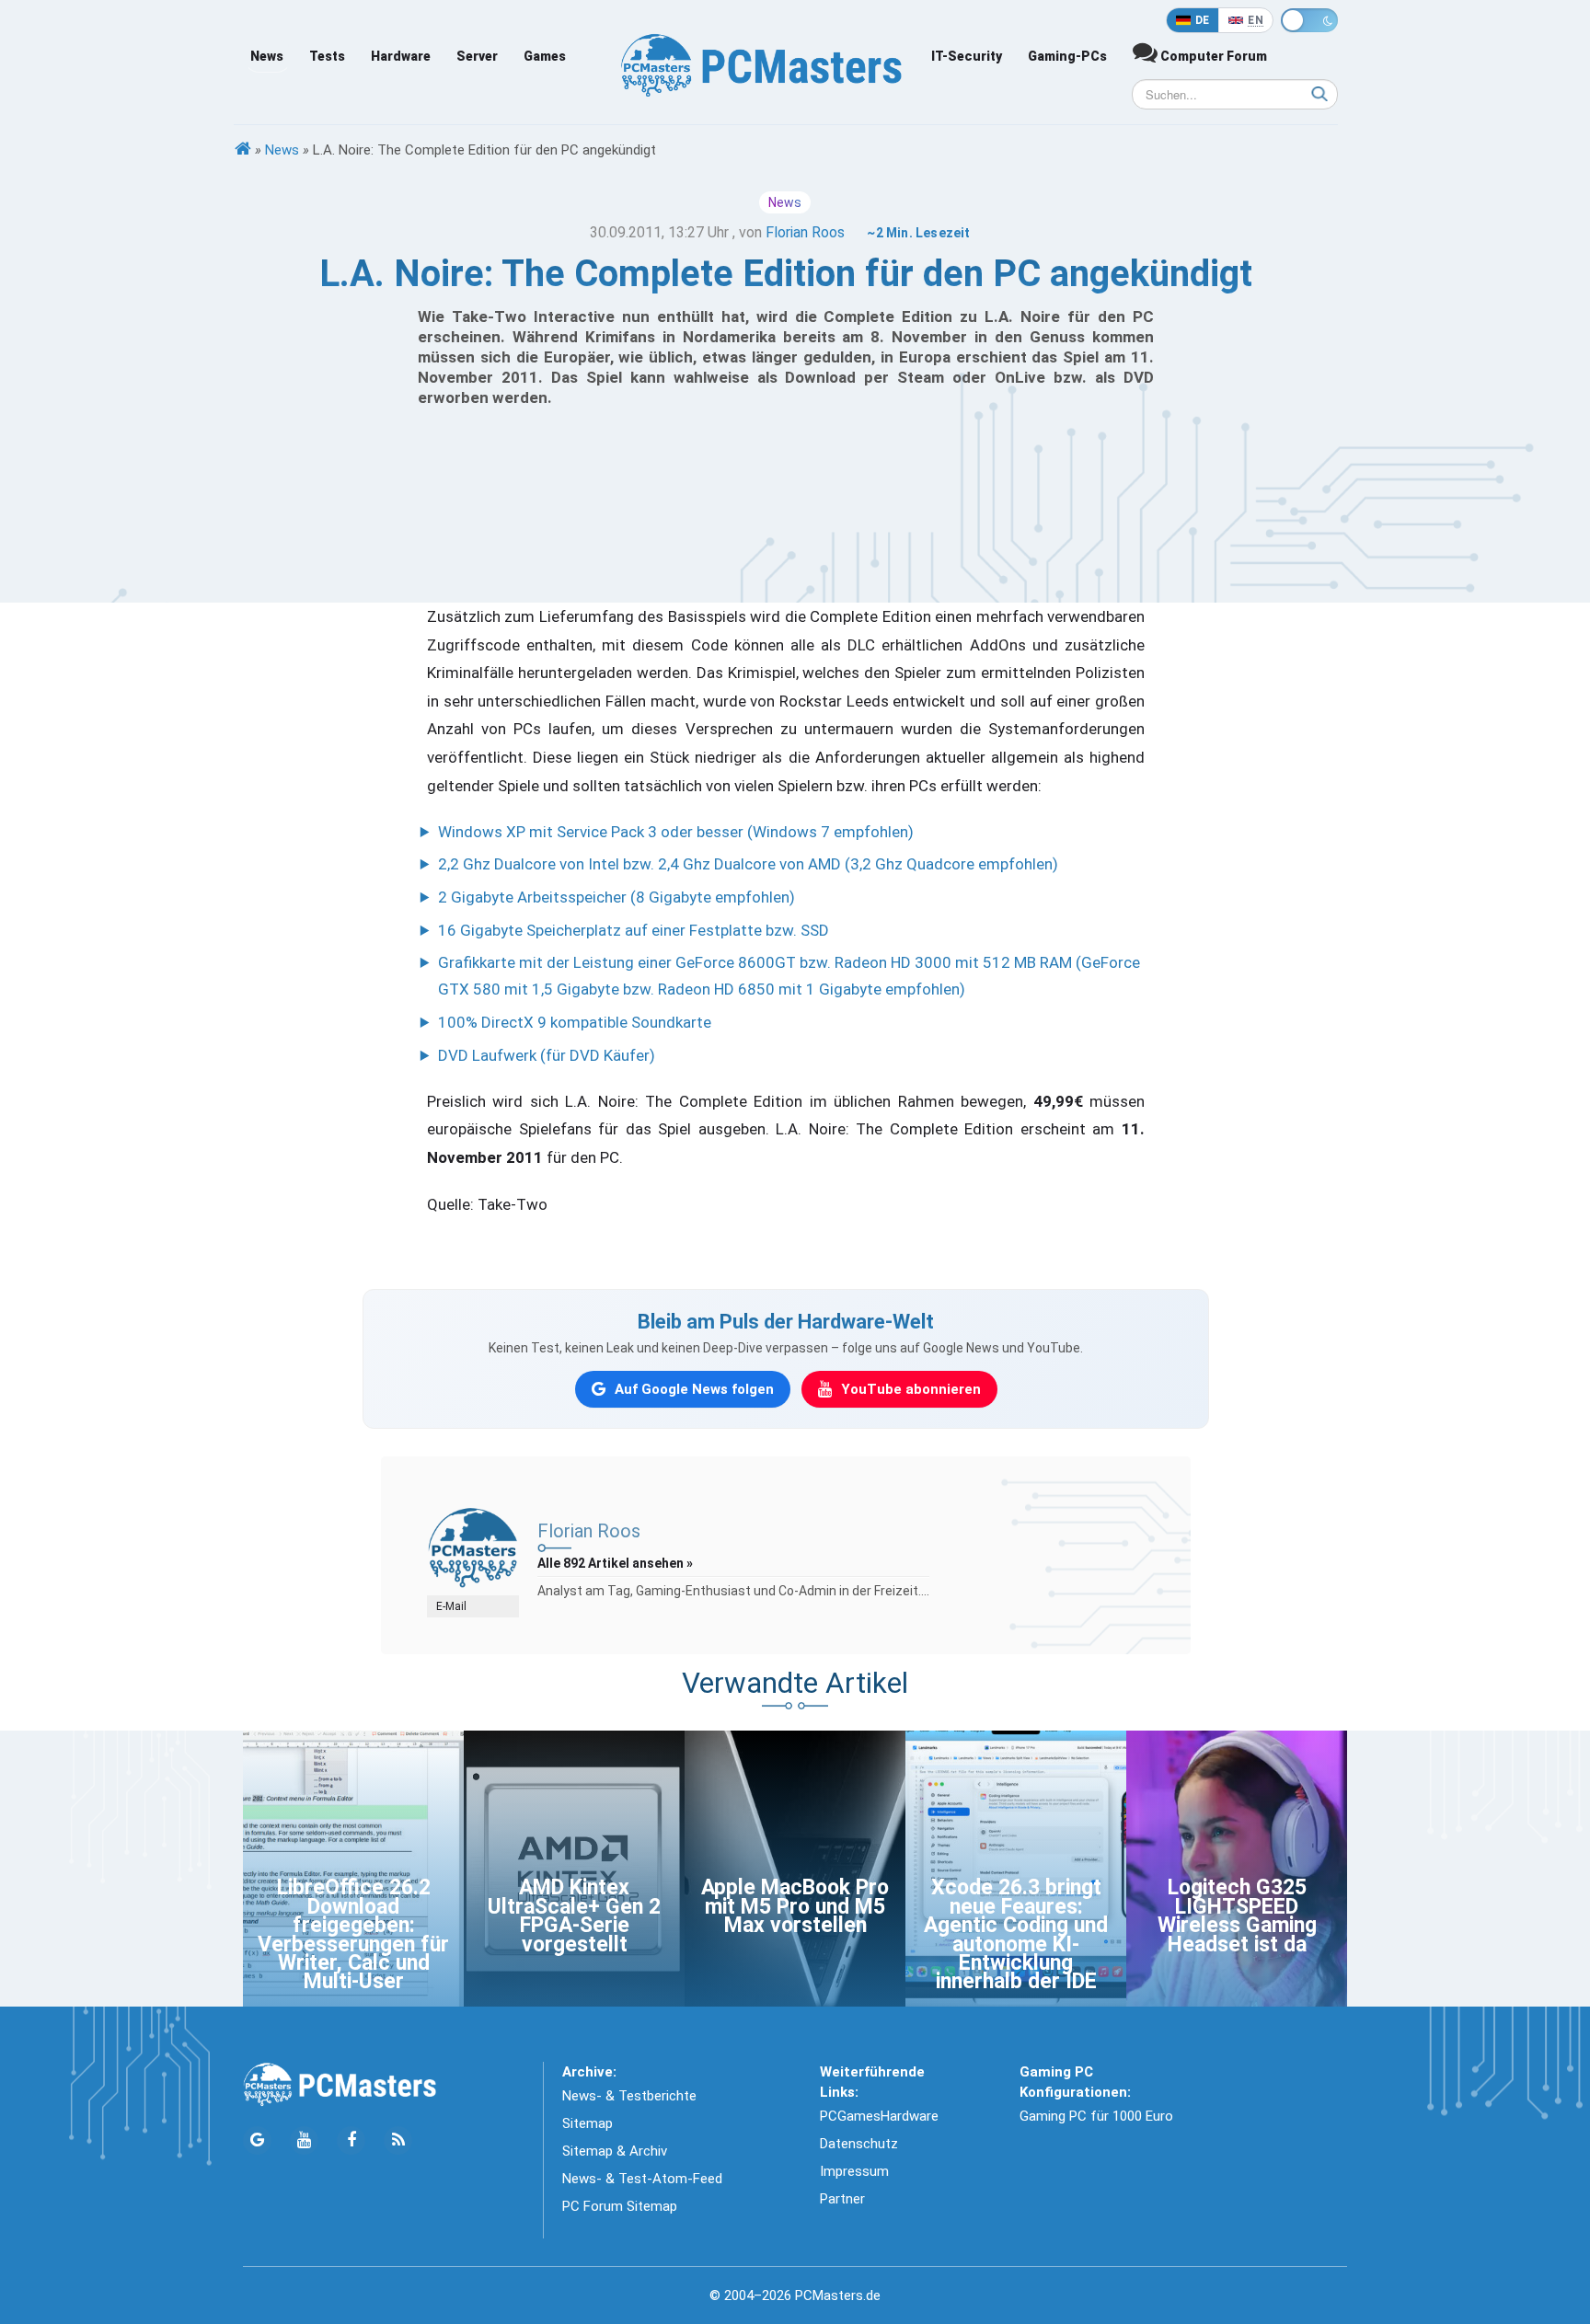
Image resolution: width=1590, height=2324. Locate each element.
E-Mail (451, 1606)
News (267, 56)
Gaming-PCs (1067, 56)
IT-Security (967, 56)
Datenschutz (859, 2144)
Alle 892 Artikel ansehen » (615, 1563)
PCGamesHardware (879, 2116)
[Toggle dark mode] (1309, 20)
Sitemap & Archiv (615, 2151)
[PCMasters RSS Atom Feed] (398, 2140)
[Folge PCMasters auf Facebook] (351, 2140)
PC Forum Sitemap (620, 2206)
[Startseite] (243, 150)
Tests (327, 56)
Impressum (854, 2171)
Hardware (401, 56)
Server (477, 56)
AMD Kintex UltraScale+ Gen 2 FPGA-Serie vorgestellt (574, 1916)
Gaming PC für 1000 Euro (1096, 2116)
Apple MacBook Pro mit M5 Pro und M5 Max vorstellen (795, 1906)
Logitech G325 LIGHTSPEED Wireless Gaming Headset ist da (1237, 1916)
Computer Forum (1212, 56)
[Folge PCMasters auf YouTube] (304, 2140)
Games (545, 56)
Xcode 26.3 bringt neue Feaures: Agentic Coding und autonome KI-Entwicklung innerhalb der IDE (1016, 1934)
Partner (842, 2199)
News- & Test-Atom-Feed (642, 2179)
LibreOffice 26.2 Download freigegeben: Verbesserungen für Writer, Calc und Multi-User (353, 1934)
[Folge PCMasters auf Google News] (257, 2140)
